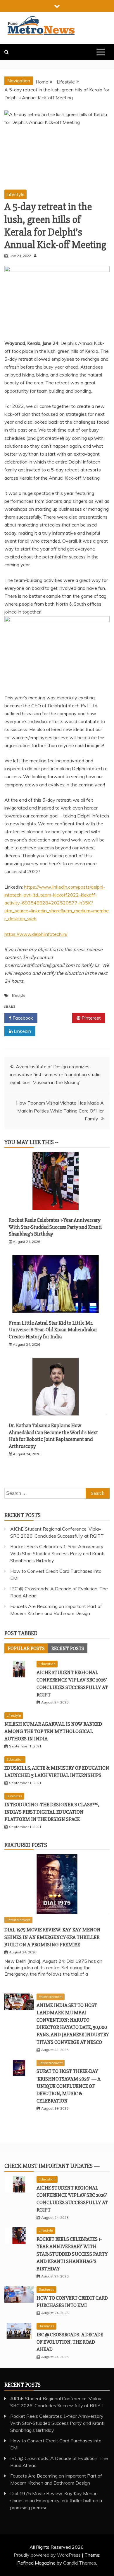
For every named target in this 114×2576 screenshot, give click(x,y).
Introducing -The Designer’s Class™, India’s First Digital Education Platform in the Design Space (52, 1812)
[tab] (26, 1648)
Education (47, 1664)
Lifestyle (15, 194)
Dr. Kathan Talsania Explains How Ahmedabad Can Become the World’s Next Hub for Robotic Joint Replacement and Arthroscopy (53, 1436)
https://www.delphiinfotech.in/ (36, 934)
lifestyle (19, 995)
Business (14, 1796)
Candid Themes (80, 2563)
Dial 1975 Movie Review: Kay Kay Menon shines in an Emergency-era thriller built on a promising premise (52, 1937)
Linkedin (22, 1031)
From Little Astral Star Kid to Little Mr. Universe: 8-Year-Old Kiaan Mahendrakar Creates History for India (53, 1330)
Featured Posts (26, 1845)
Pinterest (91, 1018)
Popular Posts (26, 1648)
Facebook (22, 1018)
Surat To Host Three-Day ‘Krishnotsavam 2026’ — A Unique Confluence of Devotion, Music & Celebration (69, 2086)
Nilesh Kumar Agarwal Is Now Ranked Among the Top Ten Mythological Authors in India (53, 1731)
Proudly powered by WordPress (48, 2555)
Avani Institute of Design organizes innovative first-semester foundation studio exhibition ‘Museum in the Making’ (55, 1074)
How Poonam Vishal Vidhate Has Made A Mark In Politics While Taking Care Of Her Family (60, 1111)
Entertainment (18, 1920)
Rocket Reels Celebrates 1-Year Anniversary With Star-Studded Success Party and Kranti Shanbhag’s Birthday (55, 1227)
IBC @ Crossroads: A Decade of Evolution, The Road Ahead (70, 2342)
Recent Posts (68, 1648)
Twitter (57, 1018)
